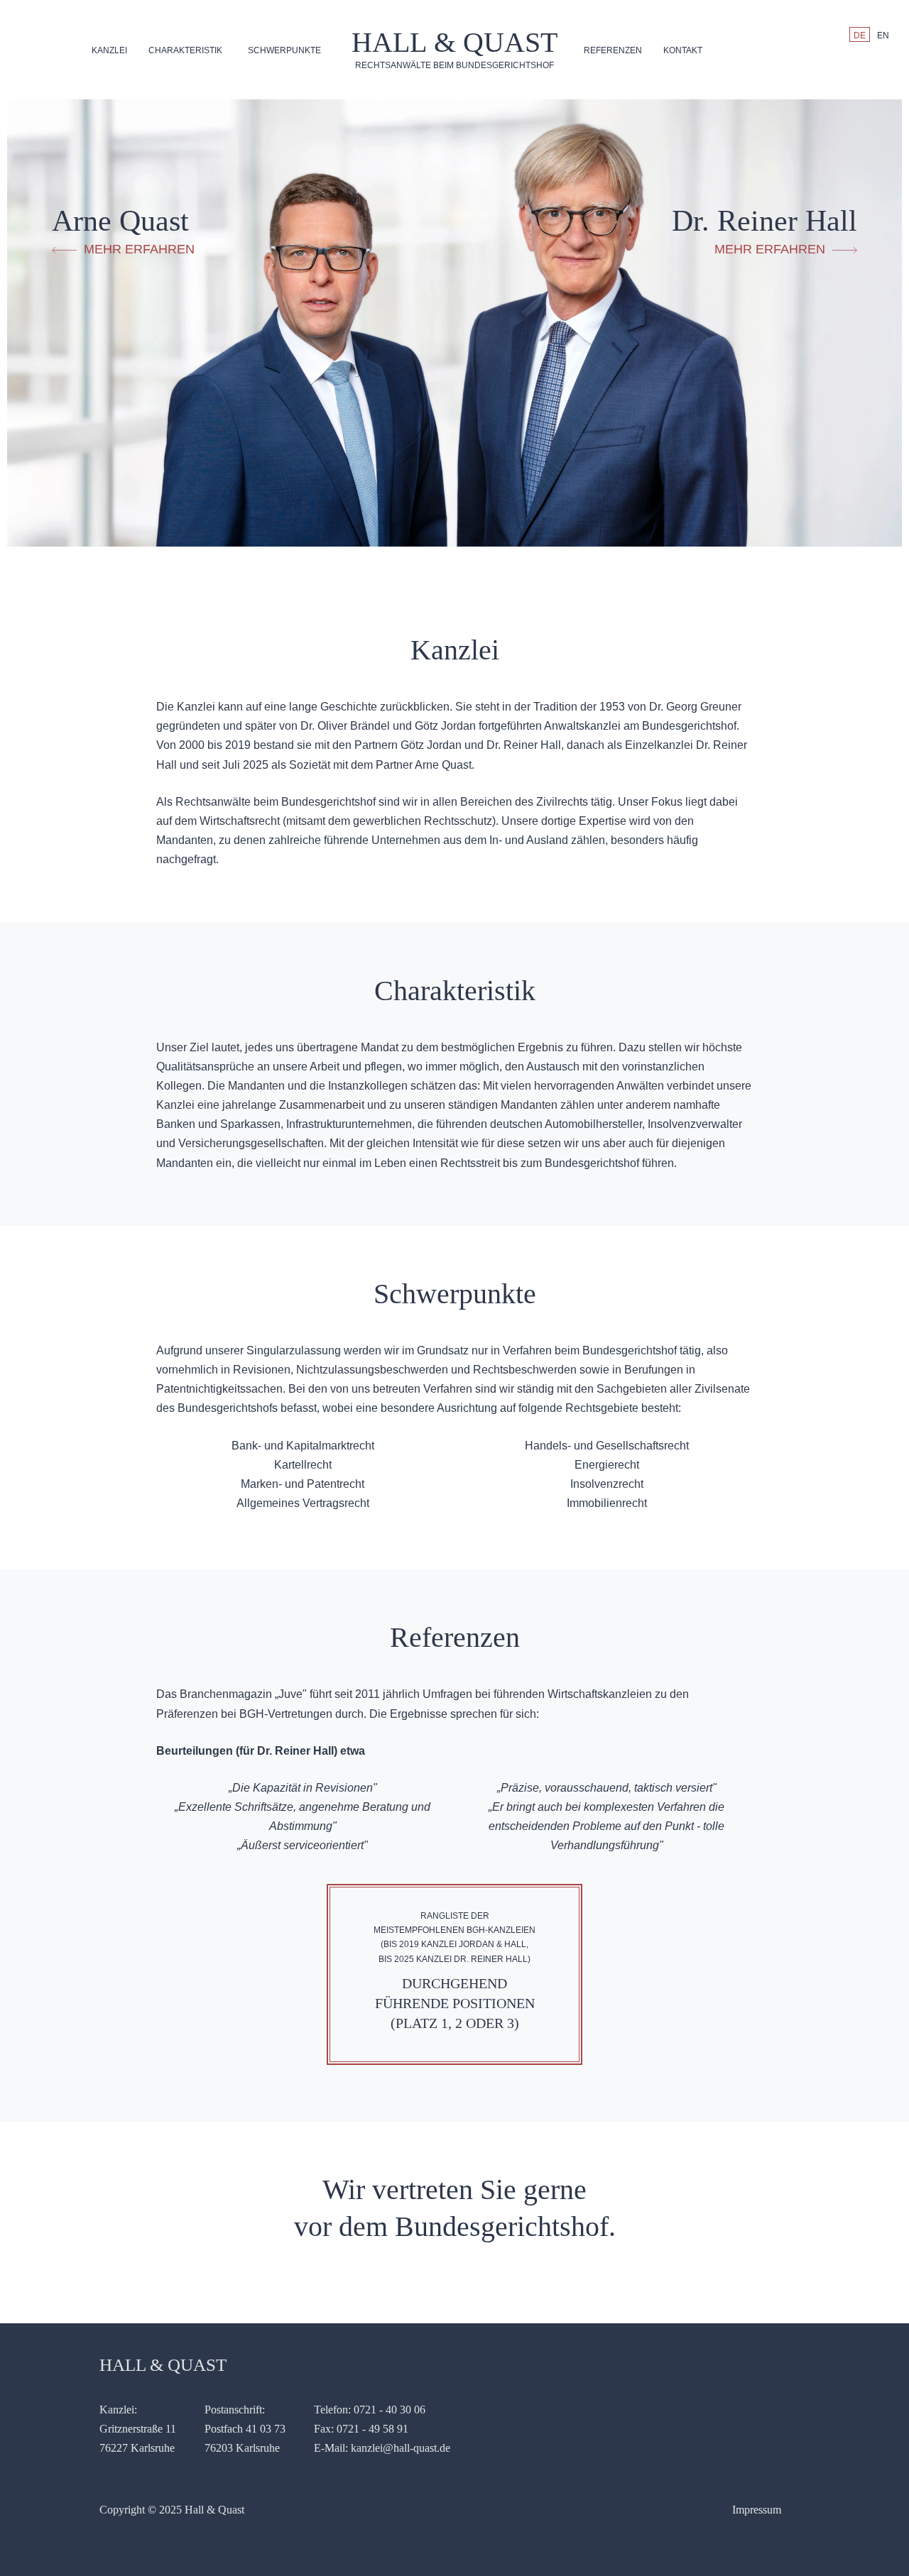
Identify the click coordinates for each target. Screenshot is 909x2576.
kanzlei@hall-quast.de (401, 2448)
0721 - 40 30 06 (390, 2410)
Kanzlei (109, 50)
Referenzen (613, 50)
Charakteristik (185, 50)
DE (860, 35)
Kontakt (683, 50)
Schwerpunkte (284, 50)
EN (883, 35)
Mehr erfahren (139, 249)
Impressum (757, 2510)
